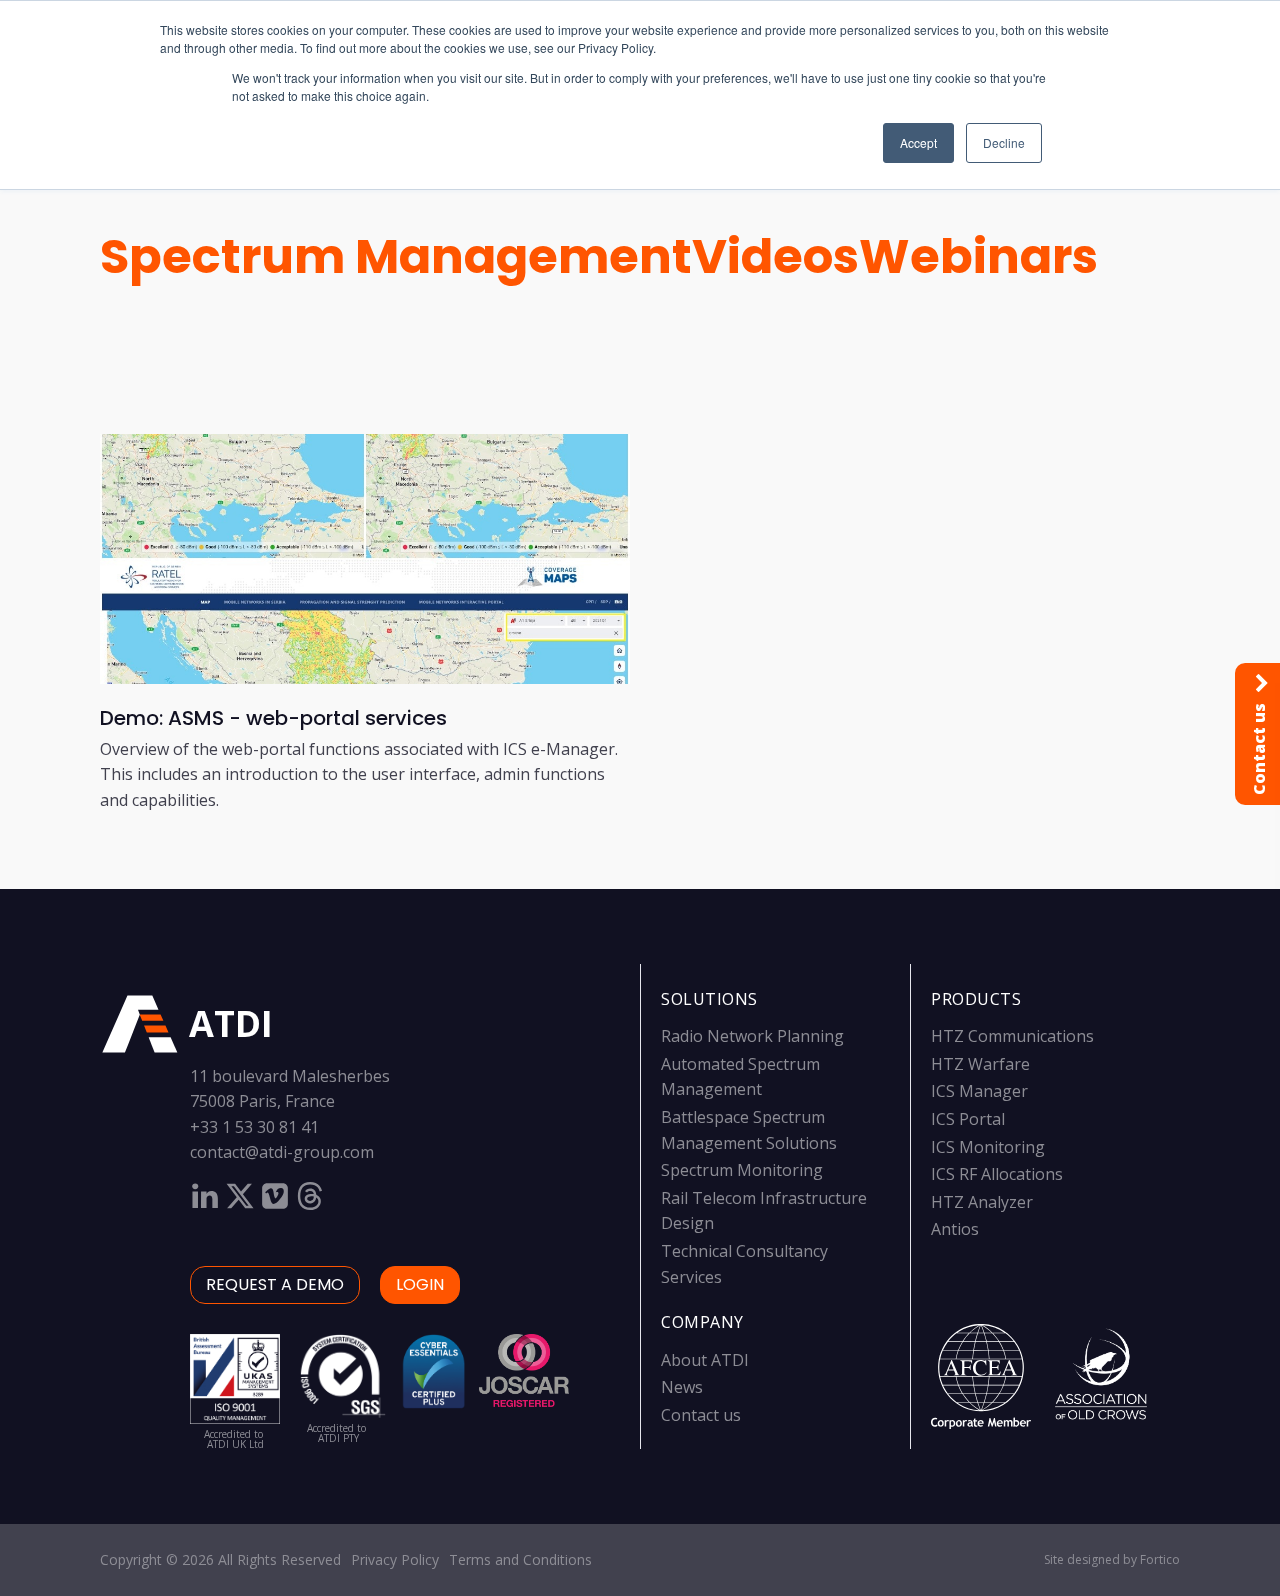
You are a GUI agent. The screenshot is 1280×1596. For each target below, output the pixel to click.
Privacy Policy (395, 1559)
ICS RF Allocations (997, 1174)
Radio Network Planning (752, 1036)
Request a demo (275, 1284)
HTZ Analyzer (982, 1202)
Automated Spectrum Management (740, 1077)
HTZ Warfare (980, 1064)
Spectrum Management (396, 256)
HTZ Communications (1012, 1036)
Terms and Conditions (520, 1559)
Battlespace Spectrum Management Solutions (749, 1130)
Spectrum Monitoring (742, 1170)
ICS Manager (979, 1091)
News (682, 1387)
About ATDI (705, 1360)
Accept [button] (918, 142)
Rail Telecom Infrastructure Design (764, 1211)
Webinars (978, 256)
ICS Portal (968, 1119)
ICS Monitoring (988, 1147)
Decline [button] (1004, 142)
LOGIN (420, 1284)
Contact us (701, 1415)
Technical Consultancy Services (744, 1264)
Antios (955, 1229)
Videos (775, 256)
